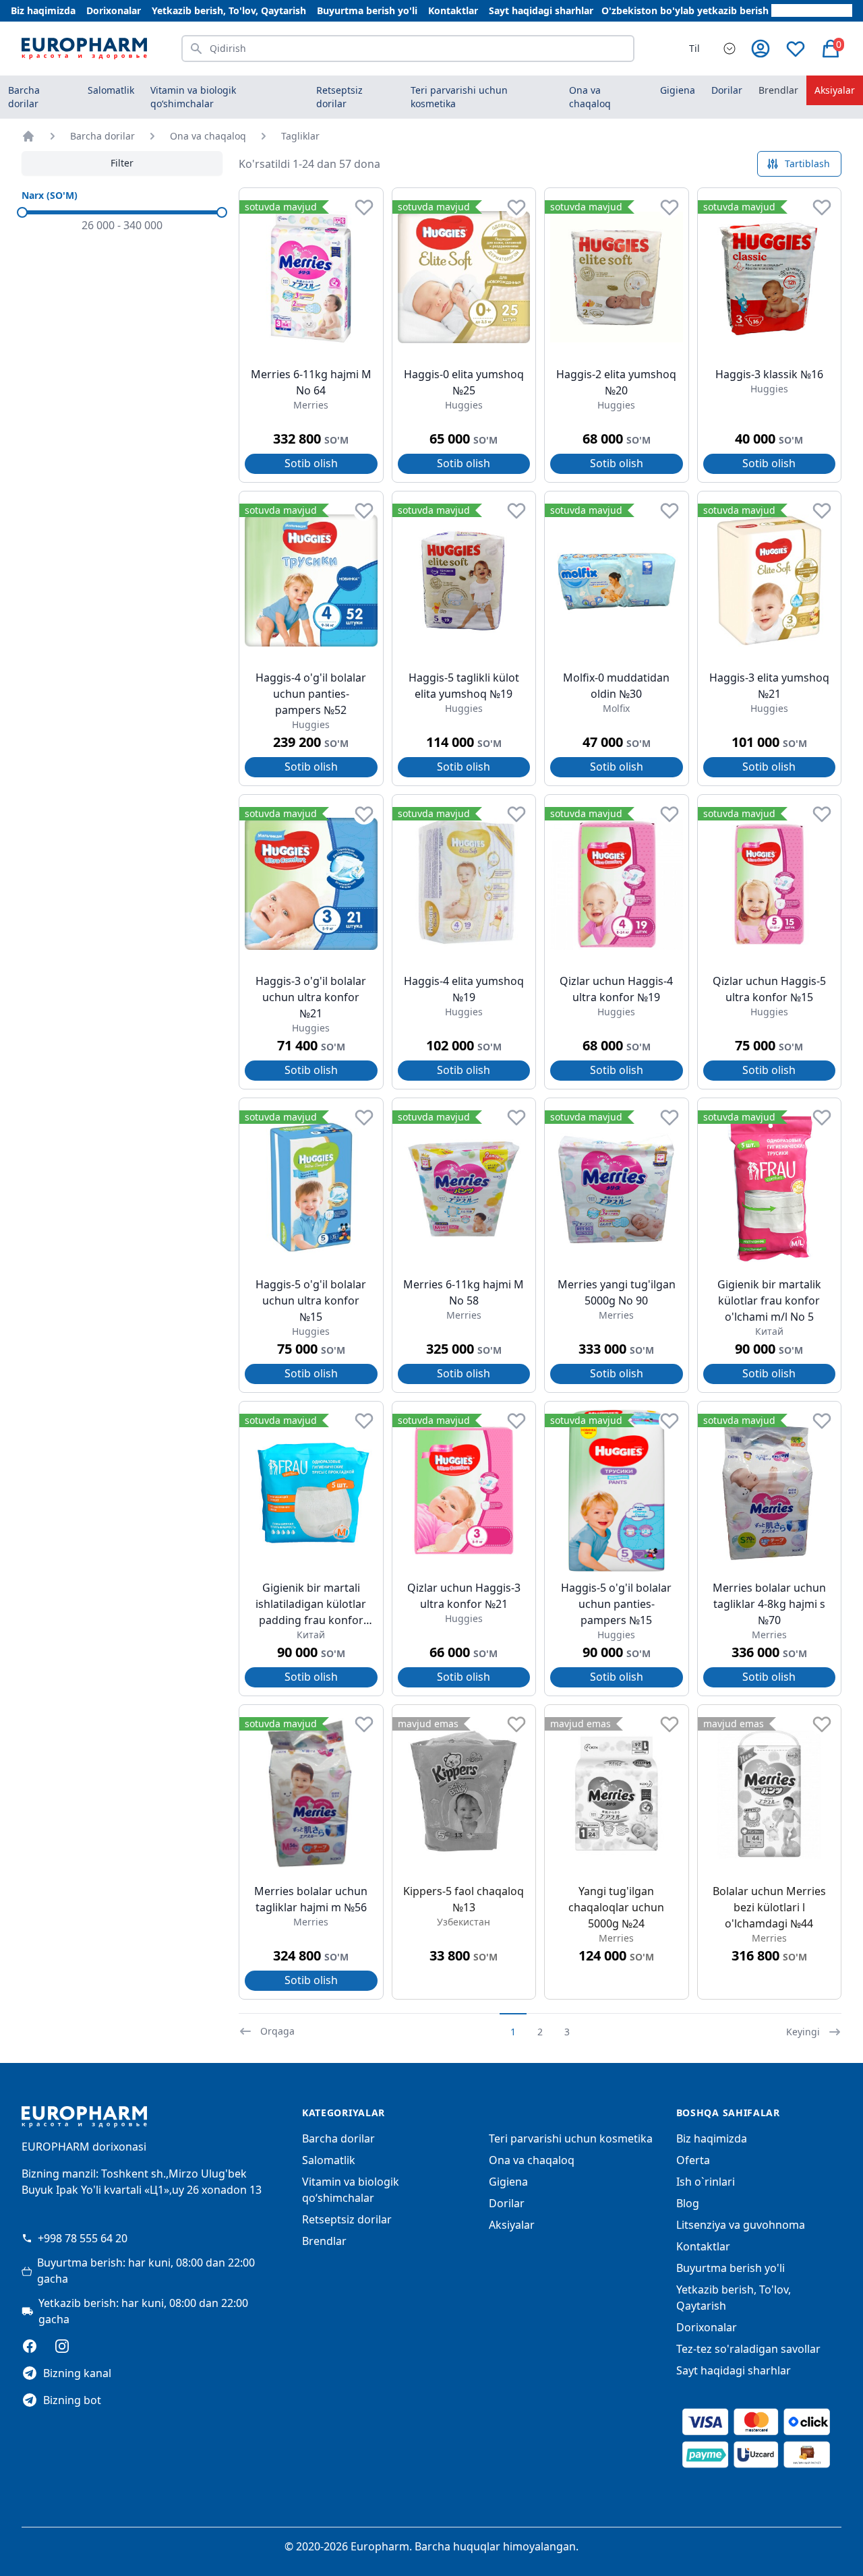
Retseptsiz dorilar (347, 2219)
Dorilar (507, 2203)
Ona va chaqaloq (208, 136)
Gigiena (508, 2182)
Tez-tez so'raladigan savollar (748, 2349)
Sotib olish (311, 463)
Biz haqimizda (43, 10)
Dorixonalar (114, 10)
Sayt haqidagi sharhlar (541, 10)
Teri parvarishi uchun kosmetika (571, 2138)
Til (694, 48)
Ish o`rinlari (706, 2182)
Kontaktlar (453, 10)
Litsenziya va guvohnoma (741, 2225)
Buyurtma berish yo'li (367, 10)
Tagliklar (300, 136)
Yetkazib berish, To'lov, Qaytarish (229, 10)
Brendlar (778, 90)
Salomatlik (329, 2160)
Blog (688, 2203)
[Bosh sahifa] (28, 136)
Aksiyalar (835, 90)
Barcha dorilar (24, 97)
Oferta (693, 2160)
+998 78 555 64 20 (83, 2238)
